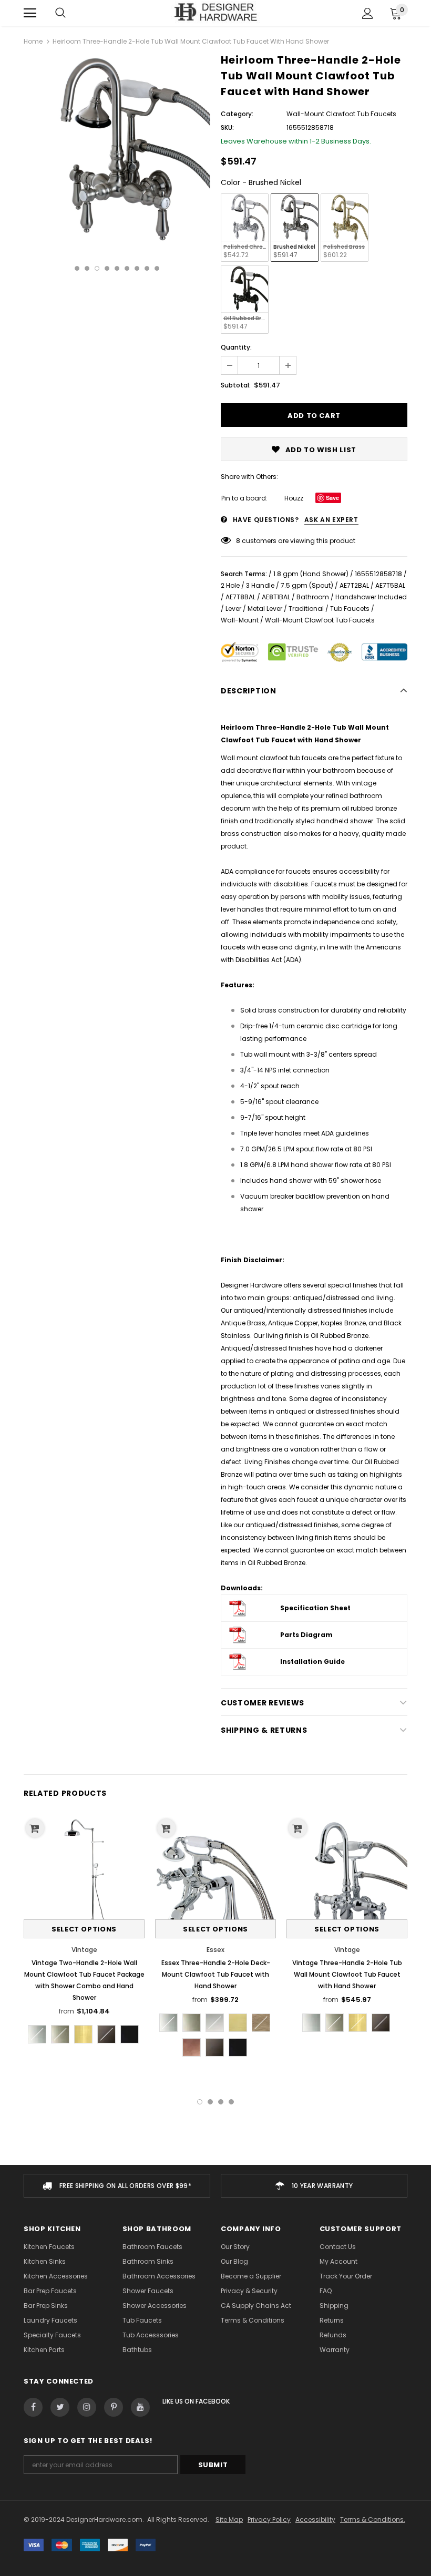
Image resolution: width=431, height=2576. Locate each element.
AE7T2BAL (354, 585)
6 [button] (127, 268)
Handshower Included (371, 597)
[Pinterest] (114, 2407)
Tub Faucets (350, 609)
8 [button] (147, 268)
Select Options (84, 1929)
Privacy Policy (269, 2519)
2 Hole (230, 585)
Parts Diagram (306, 1635)
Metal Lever (265, 609)
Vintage (84, 1950)
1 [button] (77, 268)
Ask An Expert (331, 520)
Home (33, 41)
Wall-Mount (240, 620)
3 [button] (97, 268)
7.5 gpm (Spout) (307, 585)
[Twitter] (60, 2407)
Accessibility (315, 2519)
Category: (237, 114)
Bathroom (313, 597)
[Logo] (216, 13)
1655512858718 (378, 574)
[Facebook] (33, 2407)
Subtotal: (236, 385)
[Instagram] (87, 2407)
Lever (233, 609)
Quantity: (236, 347)
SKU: (227, 127)
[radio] (245, 228)
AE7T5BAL (390, 585)
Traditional (306, 609)
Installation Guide (312, 1662)
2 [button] (87, 268)
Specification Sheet (315, 1608)
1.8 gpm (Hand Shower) (311, 574)
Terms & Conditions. (373, 2519)
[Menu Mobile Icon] (30, 13)
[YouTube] (140, 2407)
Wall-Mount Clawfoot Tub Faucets (320, 620)
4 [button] (107, 268)
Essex (215, 1950)
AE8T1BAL (276, 597)
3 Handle (260, 585)
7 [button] (137, 268)
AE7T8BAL (240, 597)
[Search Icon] (60, 13)
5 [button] (117, 268)
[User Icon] (368, 13)
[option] (117, 149)
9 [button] (157, 268)
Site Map (229, 2519)
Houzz (294, 498)
